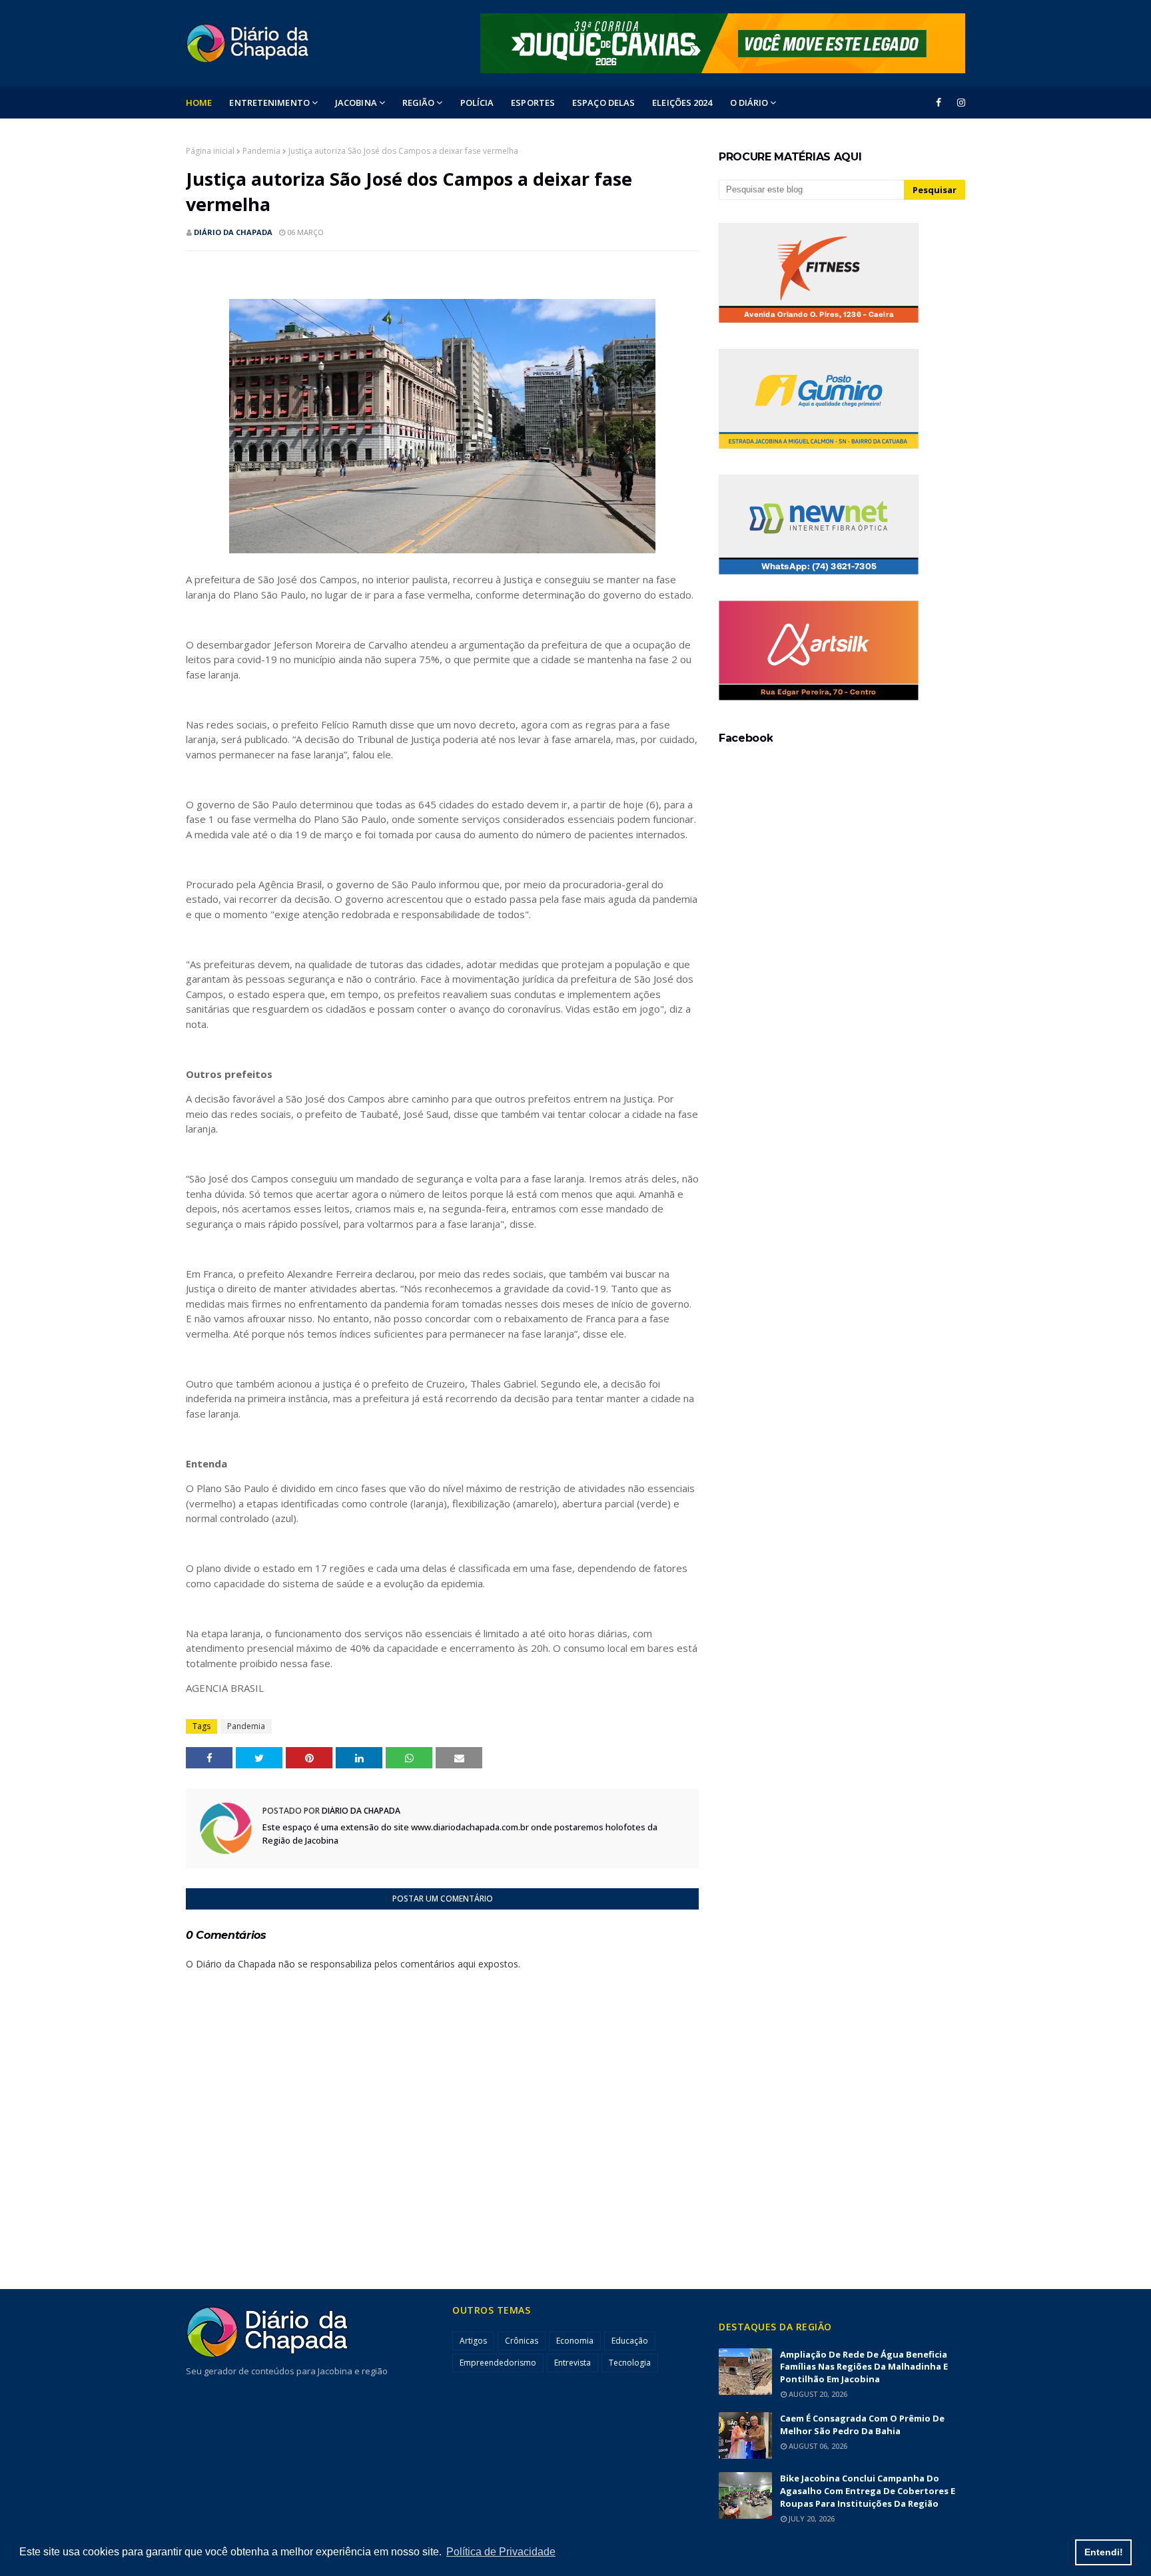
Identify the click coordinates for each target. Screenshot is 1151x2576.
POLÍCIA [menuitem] (477, 103)
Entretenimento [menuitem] (269, 103)
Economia (575, 2341)
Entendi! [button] (1104, 2552)
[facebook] (939, 103)
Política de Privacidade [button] (501, 2552)
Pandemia (261, 151)
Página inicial (210, 151)
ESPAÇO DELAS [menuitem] (603, 103)
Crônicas (522, 2341)
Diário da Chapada (233, 232)
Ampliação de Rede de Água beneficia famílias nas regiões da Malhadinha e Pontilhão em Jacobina (864, 2367)
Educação (630, 2341)
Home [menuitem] (199, 103)
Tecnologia (630, 2363)
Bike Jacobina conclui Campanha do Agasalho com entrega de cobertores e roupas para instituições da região (868, 2491)
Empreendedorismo (498, 2363)
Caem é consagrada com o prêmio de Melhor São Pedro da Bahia (862, 2425)
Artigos (473, 2341)
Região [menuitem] (419, 103)
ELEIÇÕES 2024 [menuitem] (682, 103)
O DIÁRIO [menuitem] (749, 103)
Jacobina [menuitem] (356, 103)
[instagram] (959, 103)
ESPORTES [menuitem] (533, 103)
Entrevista (573, 2363)
